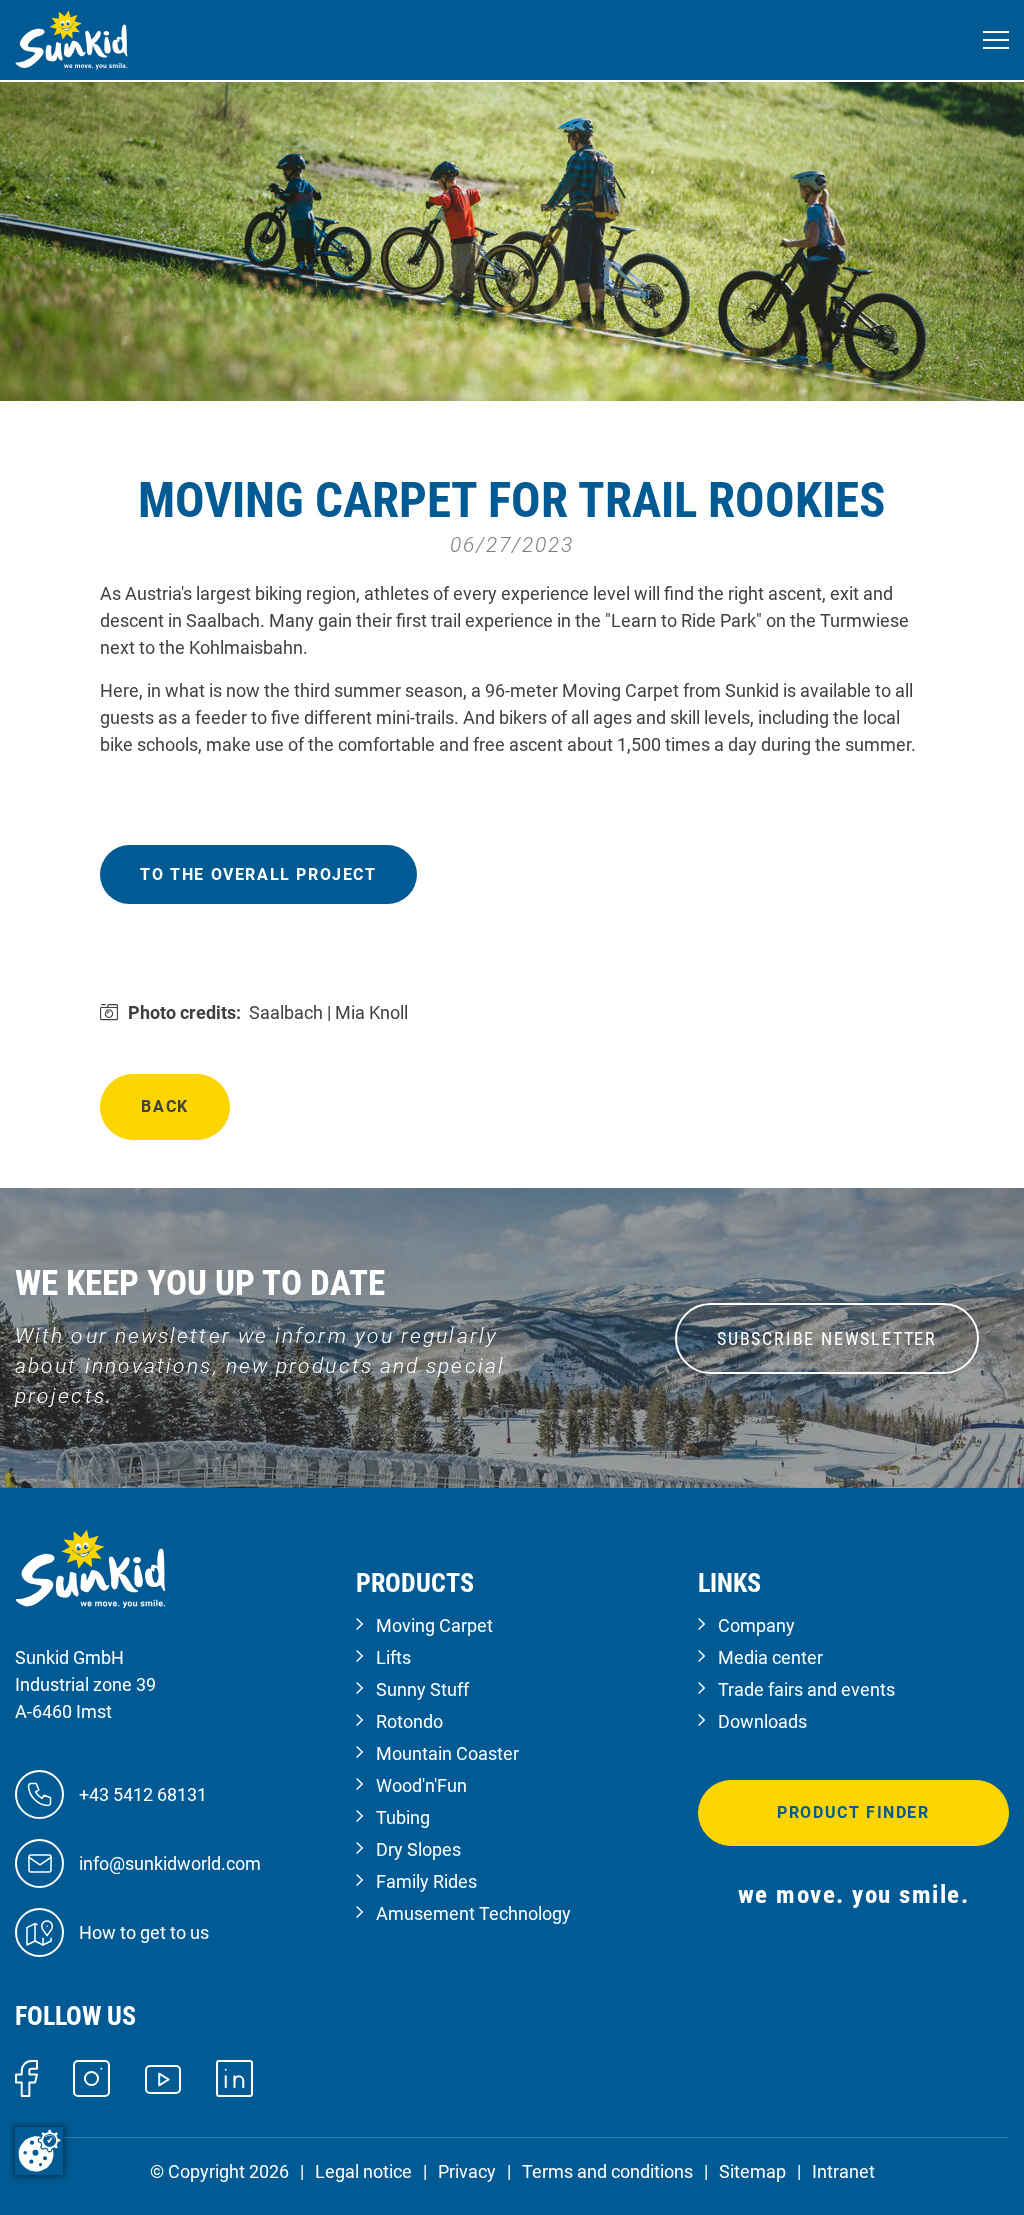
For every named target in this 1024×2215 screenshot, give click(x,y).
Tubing (403, 1817)
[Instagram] (91, 2077)
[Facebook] (26, 2077)
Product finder (853, 1812)
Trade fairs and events (806, 1689)
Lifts (393, 1657)
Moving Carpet (434, 1625)
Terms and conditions (607, 2171)
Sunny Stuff (422, 1689)
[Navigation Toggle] (996, 40)
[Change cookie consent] (39, 2151)
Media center (770, 1657)
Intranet (843, 2171)
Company (756, 1625)
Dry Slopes (418, 1849)
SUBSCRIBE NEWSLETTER (827, 1338)
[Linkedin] (234, 2077)
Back (164, 1106)
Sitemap (752, 2171)
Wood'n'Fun (421, 1785)
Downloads (762, 1721)
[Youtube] (163, 2077)
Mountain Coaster (447, 1753)
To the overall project (258, 874)
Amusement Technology (473, 1913)
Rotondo (409, 1721)
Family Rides (426, 1881)
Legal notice (363, 2171)
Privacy (467, 2171)
